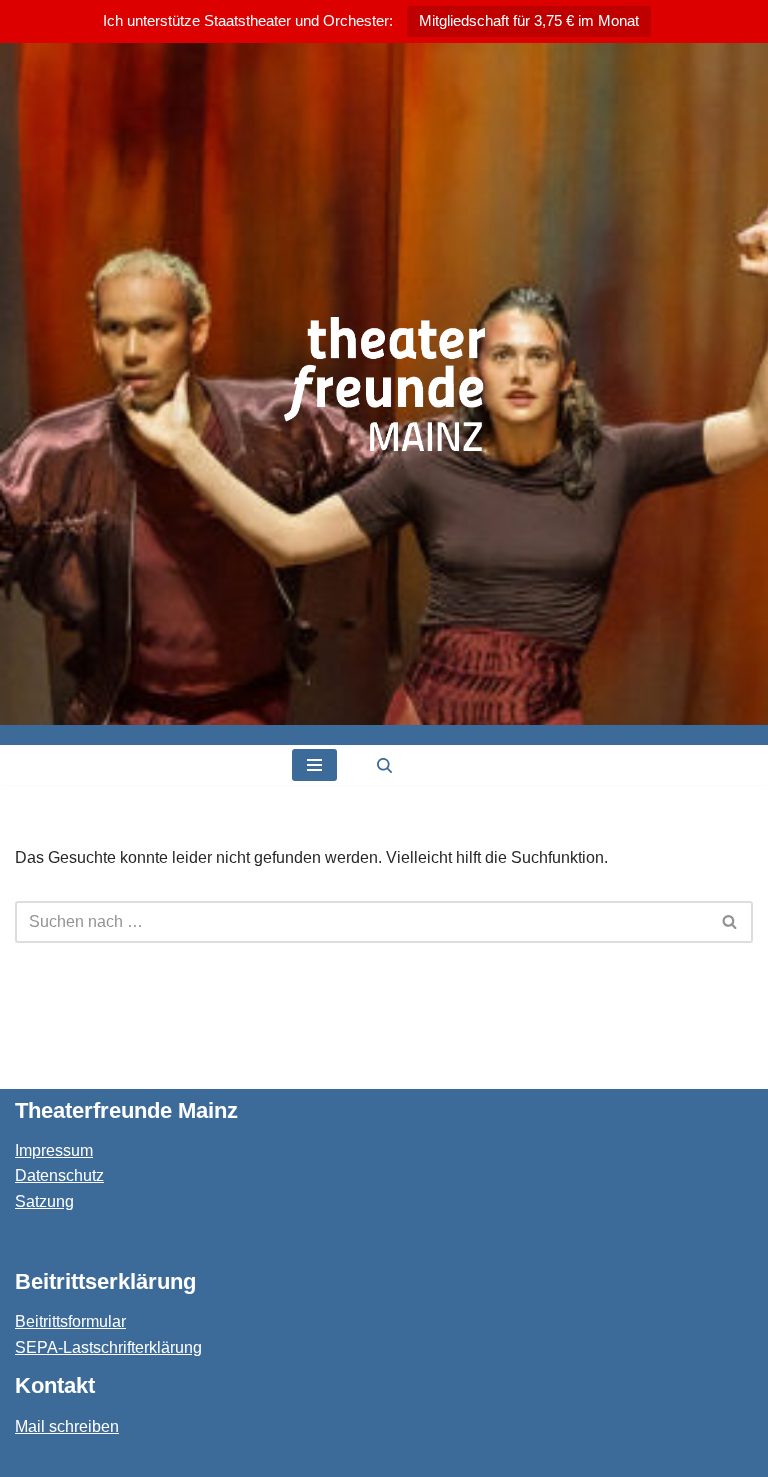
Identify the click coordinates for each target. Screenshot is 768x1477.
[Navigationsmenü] (314, 765)
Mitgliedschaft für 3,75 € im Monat (529, 20)
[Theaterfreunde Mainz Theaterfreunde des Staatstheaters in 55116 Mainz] (384, 384)
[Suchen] (384, 765)
